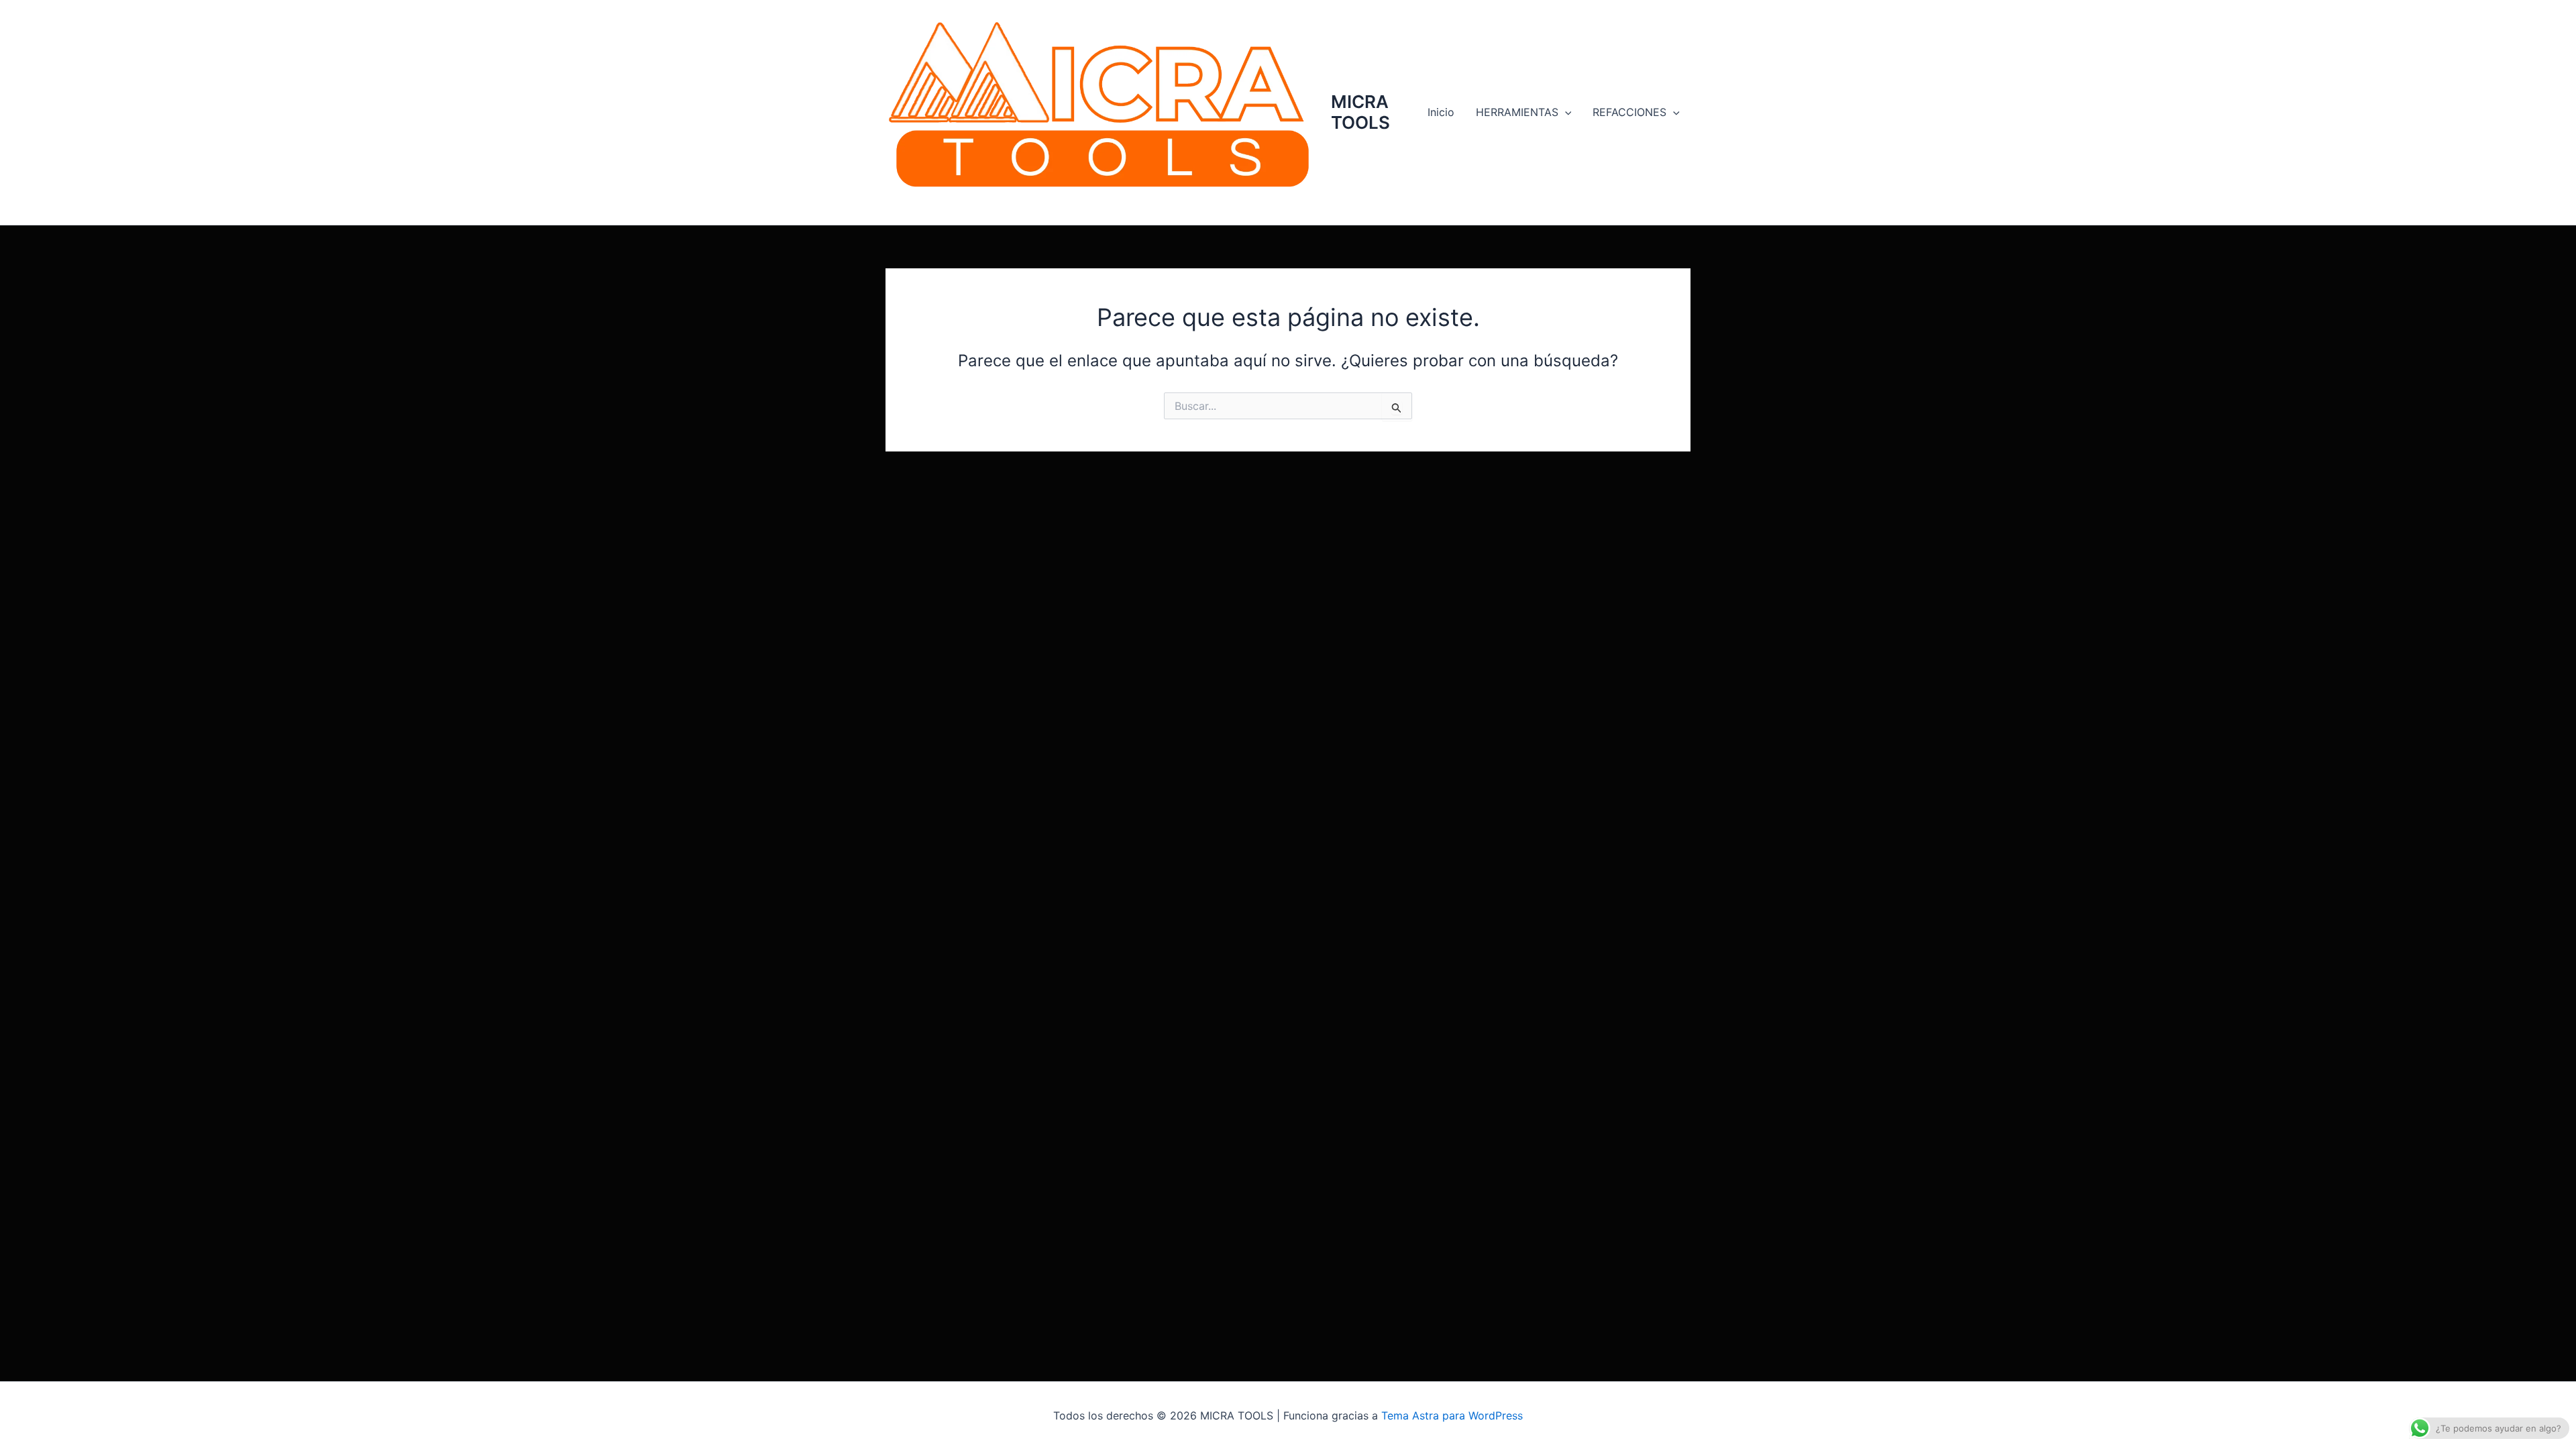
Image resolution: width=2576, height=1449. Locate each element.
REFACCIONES (1629, 112)
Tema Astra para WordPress (1452, 1415)
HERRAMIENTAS (1517, 112)
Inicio (1441, 112)
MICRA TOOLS (1360, 112)
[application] (1565, 112)
